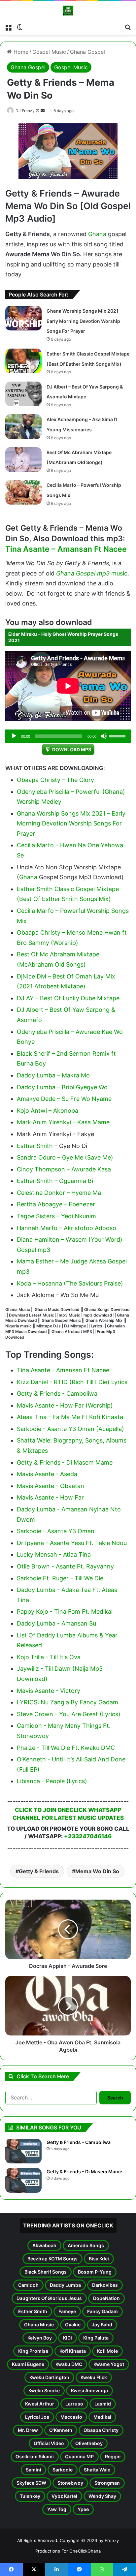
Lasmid (103, 2404)
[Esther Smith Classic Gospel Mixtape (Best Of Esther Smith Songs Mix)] (23, 361)
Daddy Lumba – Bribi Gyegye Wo (62, 1087)
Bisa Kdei (99, 2259)
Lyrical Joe (37, 2417)
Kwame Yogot (109, 2364)
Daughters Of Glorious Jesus (49, 2298)
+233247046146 (88, 1836)
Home (20, 52)
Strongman (107, 2483)
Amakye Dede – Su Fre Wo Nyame (64, 1099)
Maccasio (71, 2417)
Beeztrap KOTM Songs (52, 2259)
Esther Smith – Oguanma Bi (55, 1181)
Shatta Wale (97, 2470)
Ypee (83, 2509)
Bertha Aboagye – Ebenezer (56, 1204)
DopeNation (106, 2298)
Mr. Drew (28, 2430)
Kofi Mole (107, 2351)
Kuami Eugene (28, 2364)
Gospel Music (49, 52)
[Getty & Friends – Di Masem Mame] (23, 2180)
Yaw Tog (57, 2509)
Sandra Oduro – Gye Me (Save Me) (65, 1157)
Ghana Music (39, 2325)
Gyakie (73, 2325)
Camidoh (28, 2285)
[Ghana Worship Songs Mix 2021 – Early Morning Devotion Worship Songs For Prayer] (23, 318)
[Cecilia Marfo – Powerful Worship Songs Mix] (23, 492)
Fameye (67, 2311)
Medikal (102, 2417)
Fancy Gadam (102, 2311)
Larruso (74, 2404)
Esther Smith (35, 1146)
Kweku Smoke (44, 2390)
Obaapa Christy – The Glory (55, 780)
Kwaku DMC (69, 2364)
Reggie (113, 2456)
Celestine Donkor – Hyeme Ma (59, 1193)
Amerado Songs (86, 2245)
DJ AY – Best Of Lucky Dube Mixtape (68, 998)
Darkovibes (105, 2285)
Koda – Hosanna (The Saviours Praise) (70, 1283)
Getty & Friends (39, 1871)
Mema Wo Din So (97, 1871)
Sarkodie (63, 2470)
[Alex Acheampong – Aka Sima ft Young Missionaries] (23, 427)
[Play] (14, 736)
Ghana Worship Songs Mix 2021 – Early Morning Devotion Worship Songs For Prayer (84, 321)
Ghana (97, 234)
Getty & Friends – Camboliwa (79, 2142)
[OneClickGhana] (68, 11)
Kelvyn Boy (40, 2338)
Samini (34, 2470)
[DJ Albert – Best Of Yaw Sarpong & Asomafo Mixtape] (23, 394)
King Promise (33, 2351)
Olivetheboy (89, 2443)
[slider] (118, 735)
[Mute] (104, 736)
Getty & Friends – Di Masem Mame (84, 2172)
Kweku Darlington (49, 2377)
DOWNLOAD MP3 (72, 749)
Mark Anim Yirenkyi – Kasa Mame (63, 1122)
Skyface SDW (31, 2483)
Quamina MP (79, 2456)
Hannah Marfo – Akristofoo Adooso (67, 1228)
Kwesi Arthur (40, 2404)
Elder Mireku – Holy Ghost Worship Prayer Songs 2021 (63, 637)
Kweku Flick (94, 2377)
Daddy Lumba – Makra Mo (53, 1075)
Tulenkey (30, 2496)
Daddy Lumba (65, 2285)
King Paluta (96, 2338)
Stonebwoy (70, 2483)
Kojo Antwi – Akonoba (48, 1111)
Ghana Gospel (87, 52)
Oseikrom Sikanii (35, 2456)
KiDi (68, 2338)
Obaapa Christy (101, 2430)
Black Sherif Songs (46, 2272)
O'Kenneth (61, 2430)
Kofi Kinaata (73, 2351)
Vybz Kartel (64, 2496)
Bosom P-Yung (95, 2272)
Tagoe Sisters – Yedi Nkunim (56, 1216)
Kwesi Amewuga (89, 2390)
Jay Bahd (102, 2325)
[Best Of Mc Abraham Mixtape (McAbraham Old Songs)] (23, 460)
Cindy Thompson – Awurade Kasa (64, 1169)
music (119, 573)
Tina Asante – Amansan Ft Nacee (66, 549)
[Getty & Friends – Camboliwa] (23, 2151)
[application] (68, 736)
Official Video (49, 2443)
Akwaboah (44, 2245)
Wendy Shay (102, 2496)
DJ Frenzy (25, 111)
